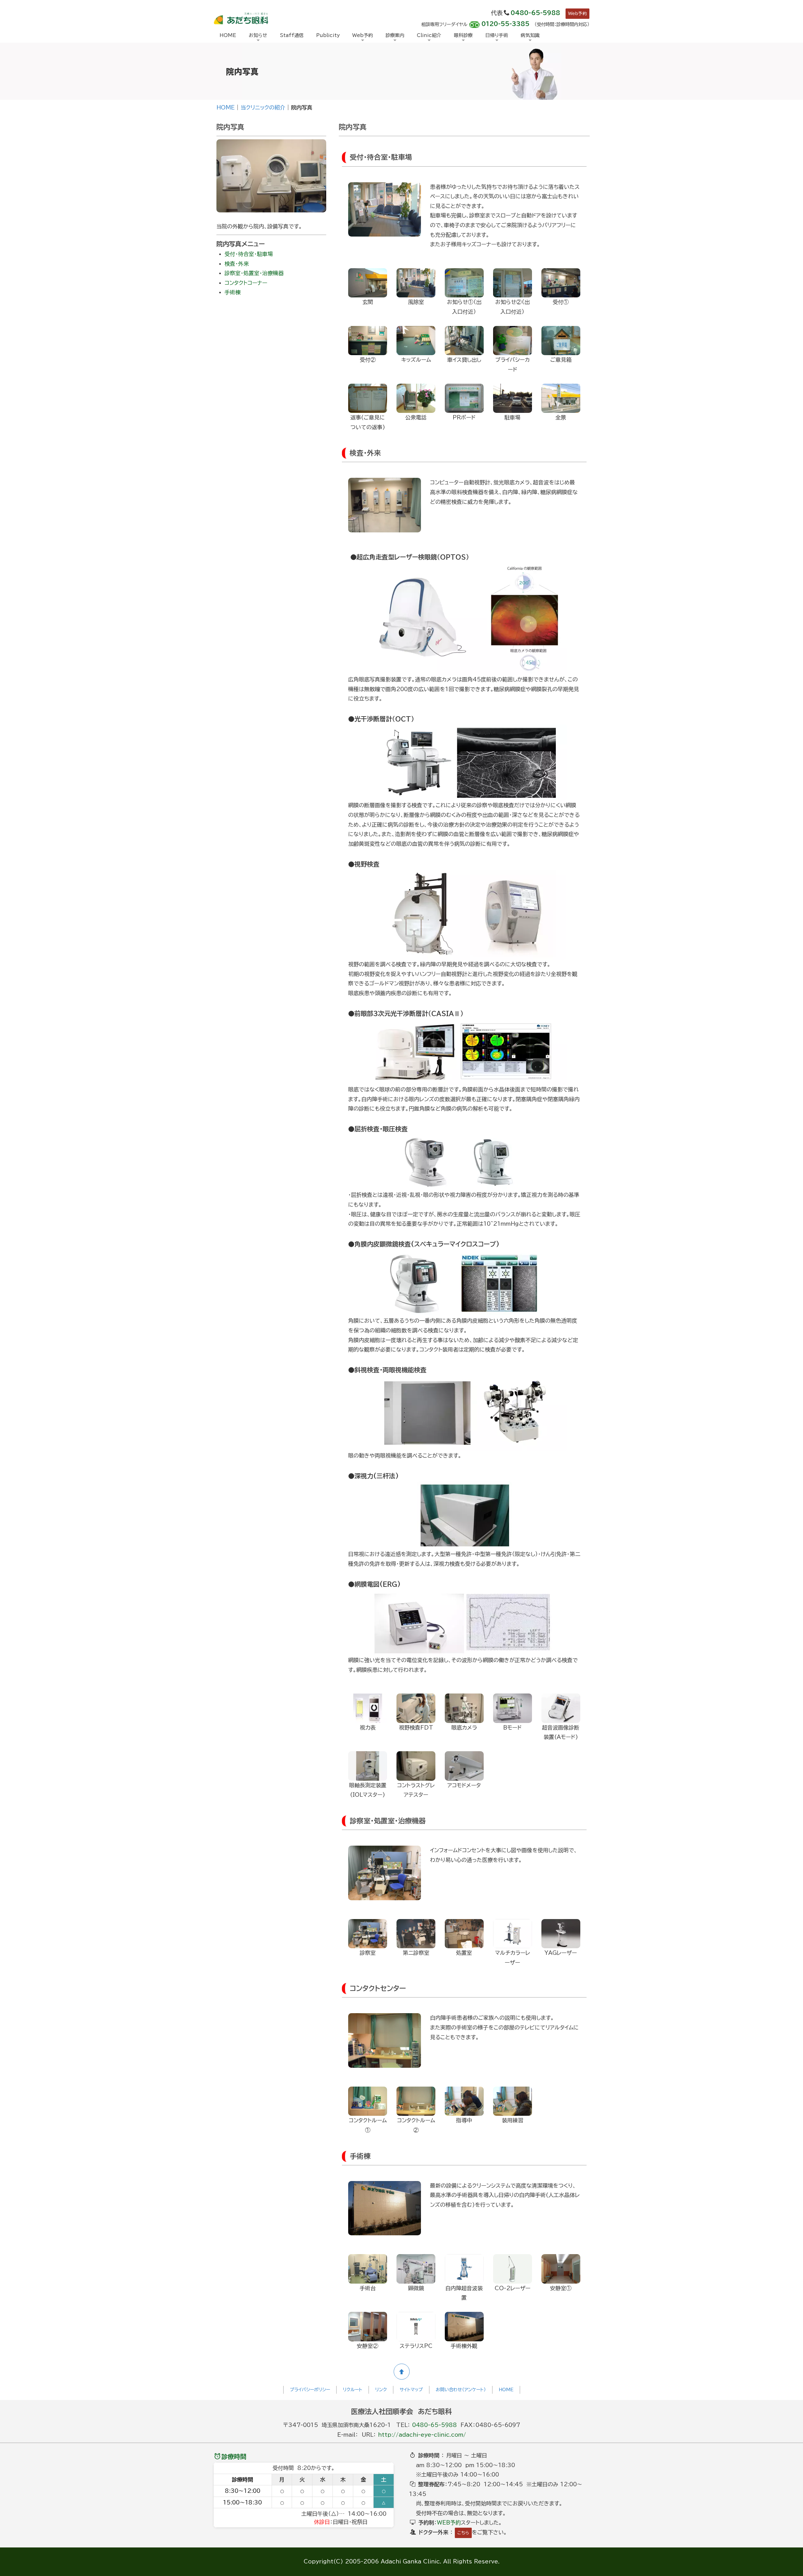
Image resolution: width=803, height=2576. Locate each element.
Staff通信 (292, 35)
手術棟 (233, 292)
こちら (463, 2533)
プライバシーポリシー (310, 2390)
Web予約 (577, 13)
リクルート (353, 2390)
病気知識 (530, 35)
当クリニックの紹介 (263, 107)
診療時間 (234, 2456)
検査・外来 (237, 264)
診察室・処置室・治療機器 (254, 273)
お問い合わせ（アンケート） (461, 2390)
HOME (228, 35)
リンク (381, 2390)
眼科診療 (463, 35)
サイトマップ (411, 2390)
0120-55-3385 (505, 24)
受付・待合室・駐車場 (249, 254)
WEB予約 (449, 2523)
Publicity (328, 35)
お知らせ (258, 35)
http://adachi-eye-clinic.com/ (422, 2435)
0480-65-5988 (535, 13)
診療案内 (395, 35)
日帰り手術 (497, 35)
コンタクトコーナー (246, 283)
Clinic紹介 (429, 35)
